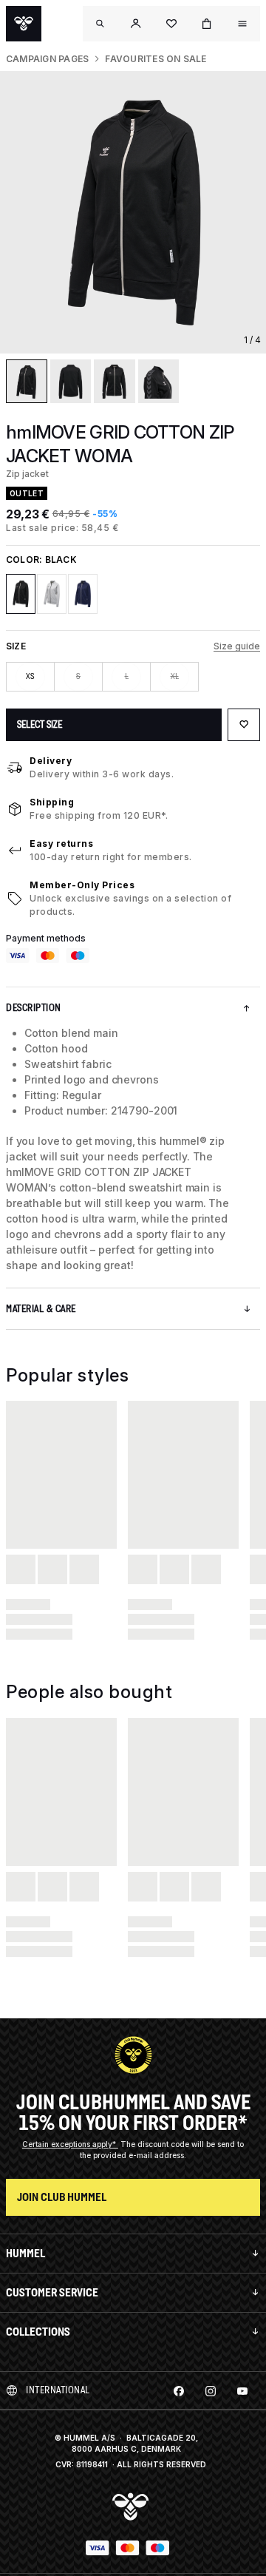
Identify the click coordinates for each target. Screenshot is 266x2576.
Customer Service (52, 2292)
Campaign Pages (47, 59)
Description (34, 1008)
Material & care (41, 1309)
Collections (38, 2332)
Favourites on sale (156, 59)
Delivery (51, 761)
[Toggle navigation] (100, 24)
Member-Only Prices (82, 885)
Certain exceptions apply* (70, 2144)
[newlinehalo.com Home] (24, 24)
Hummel (25, 2253)
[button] (136, 24)
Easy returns (61, 844)
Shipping (52, 802)
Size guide (237, 646)
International (58, 2390)
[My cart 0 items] (207, 24)
